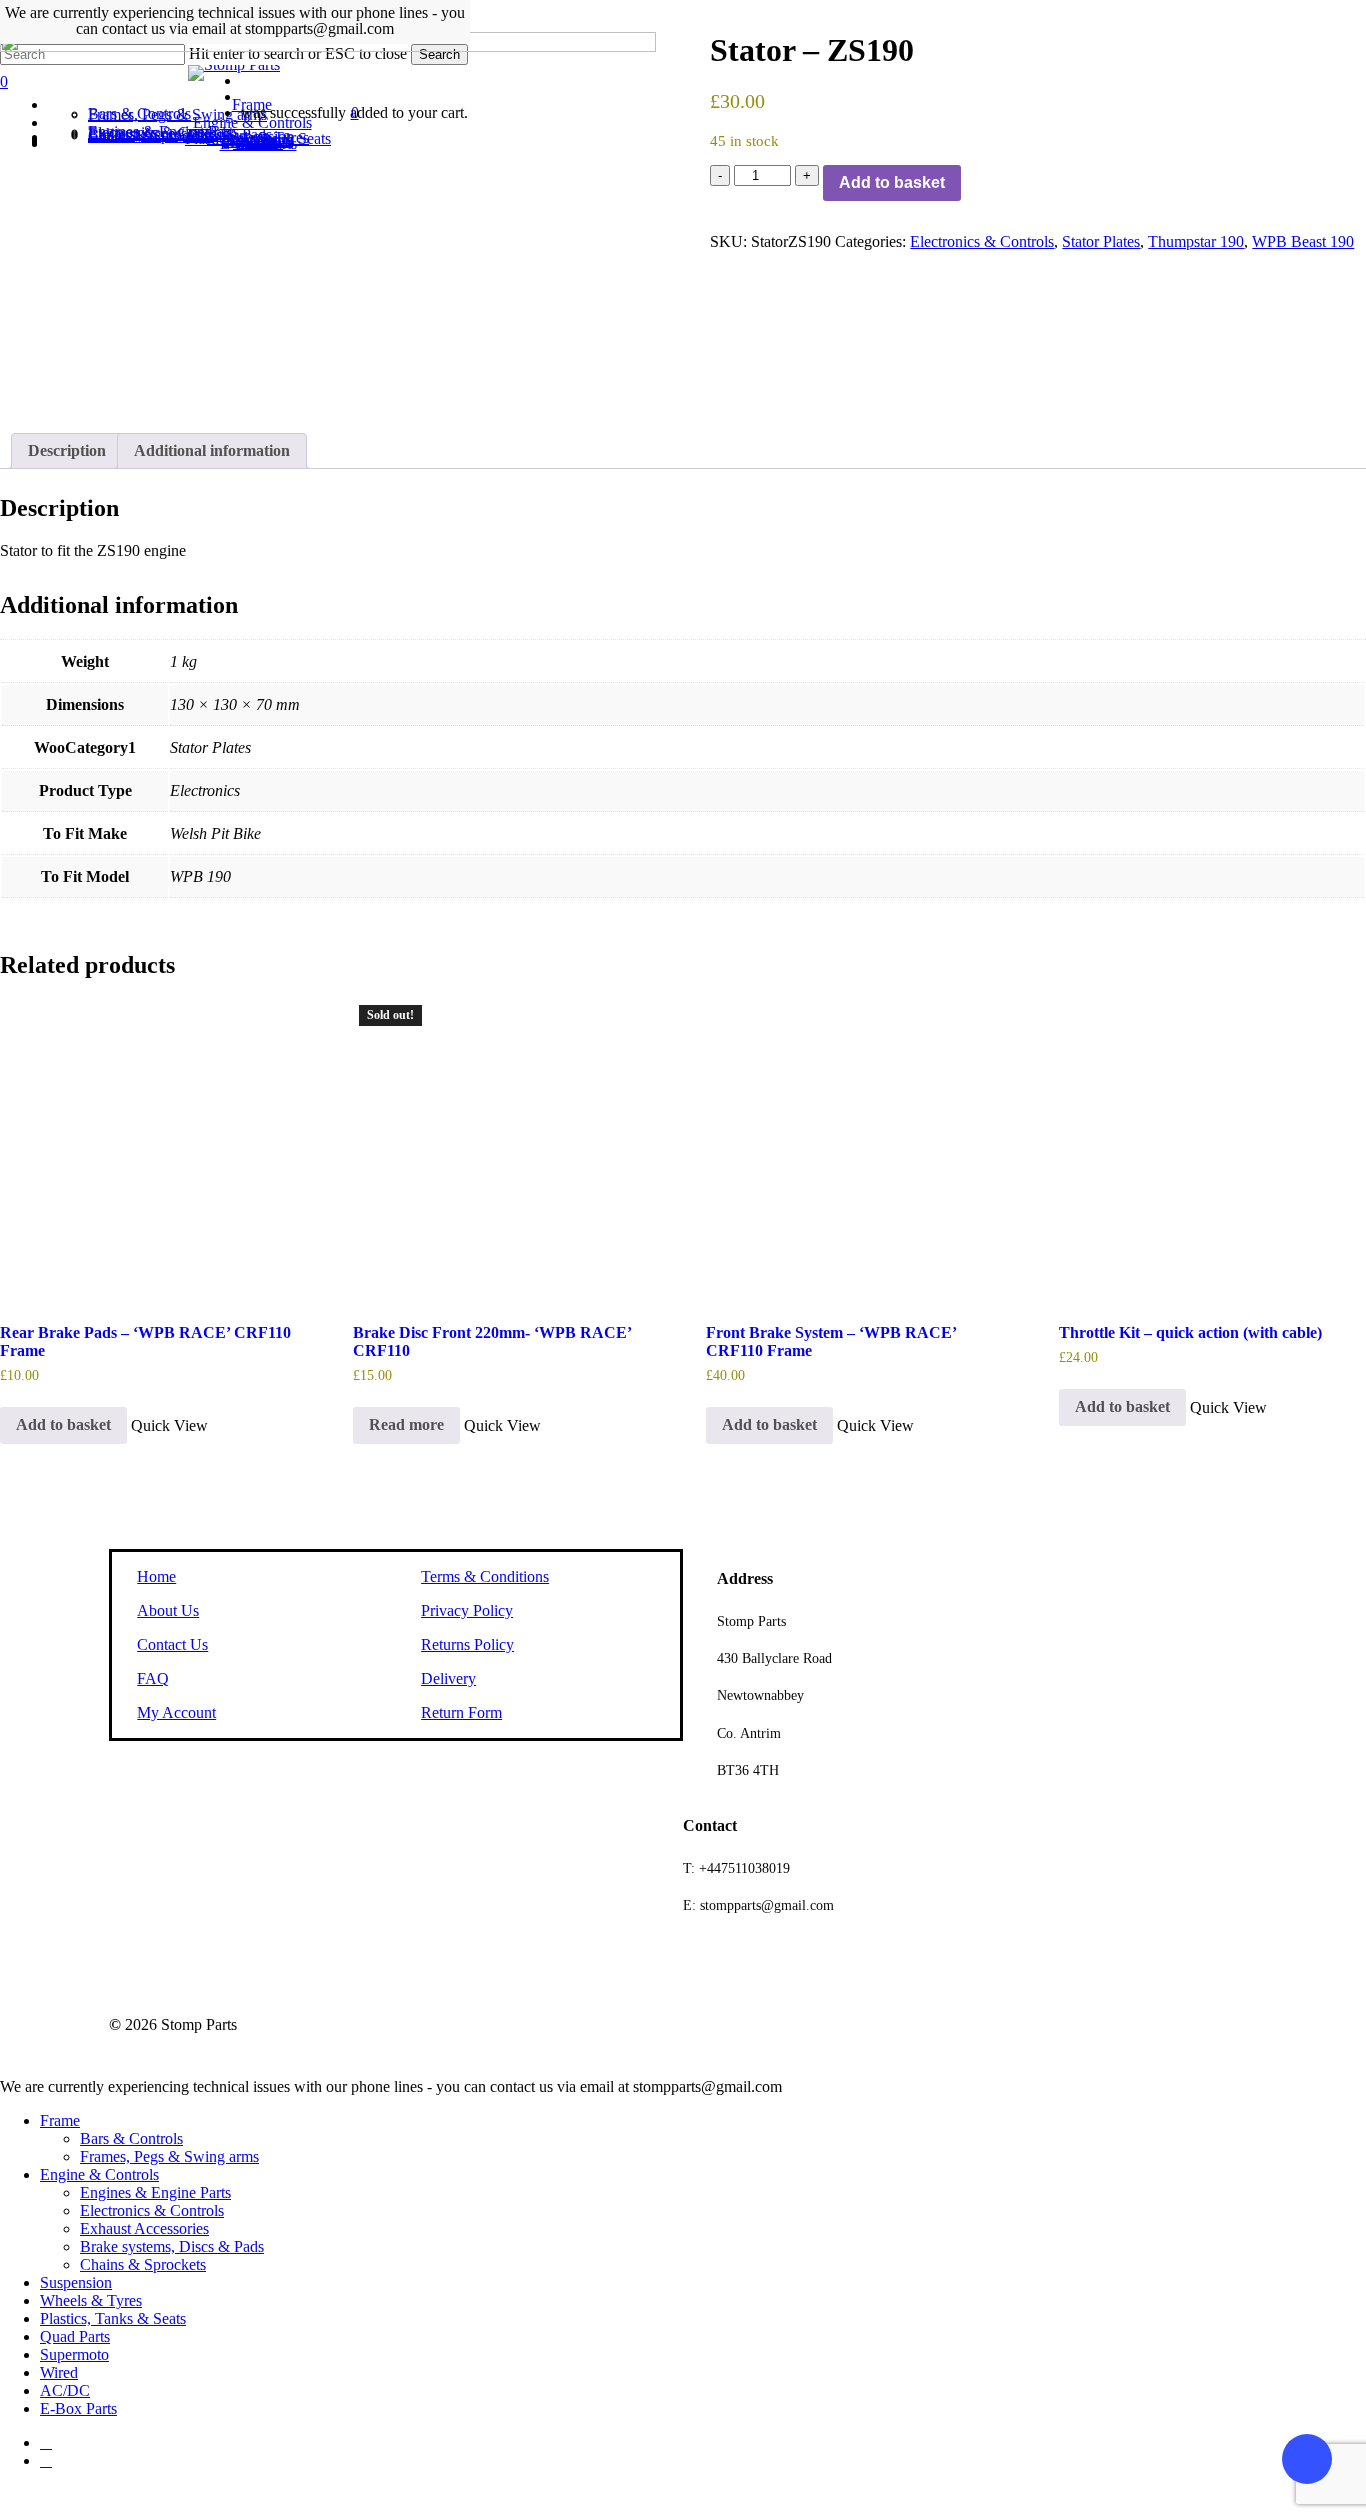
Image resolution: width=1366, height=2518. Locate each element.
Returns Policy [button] (467, 1644)
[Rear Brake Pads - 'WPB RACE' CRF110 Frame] (150, 1149)
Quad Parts (75, 2336)
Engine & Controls (99, 2174)
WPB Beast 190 (1303, 241)
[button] (63, 1426)
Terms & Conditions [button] (485, 1576)
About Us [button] (168, 1610)
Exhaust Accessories (144, 2228)
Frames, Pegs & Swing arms (169, 2156)
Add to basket (892, 182)
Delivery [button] (448, 1678)
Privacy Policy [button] (467, 1610)
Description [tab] (67, 450)
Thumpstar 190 (1196, 241)
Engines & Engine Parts (155, 2192)
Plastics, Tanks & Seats (113, 2318)
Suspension (76, 2282)
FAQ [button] (153, 1678)
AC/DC (65, 2390)
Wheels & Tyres (91, 2300)
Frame (60, 2120)
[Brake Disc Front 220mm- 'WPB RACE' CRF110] (503, 1149)
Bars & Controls (131, 2138)
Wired (59, 2372)
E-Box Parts (78, 2408)
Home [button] (156, 1576)
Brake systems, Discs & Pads (172, 2246)
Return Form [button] (461, 1712)
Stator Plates (1101, 241)
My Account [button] (176, 1712)
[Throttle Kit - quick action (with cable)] (1209, 1149)
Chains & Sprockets (143, 2264)
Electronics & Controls (982, 241)
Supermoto (74, 2354)
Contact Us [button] (172, 1644)
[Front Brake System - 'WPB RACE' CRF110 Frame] (856, 1149)
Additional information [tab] (212, 450)
